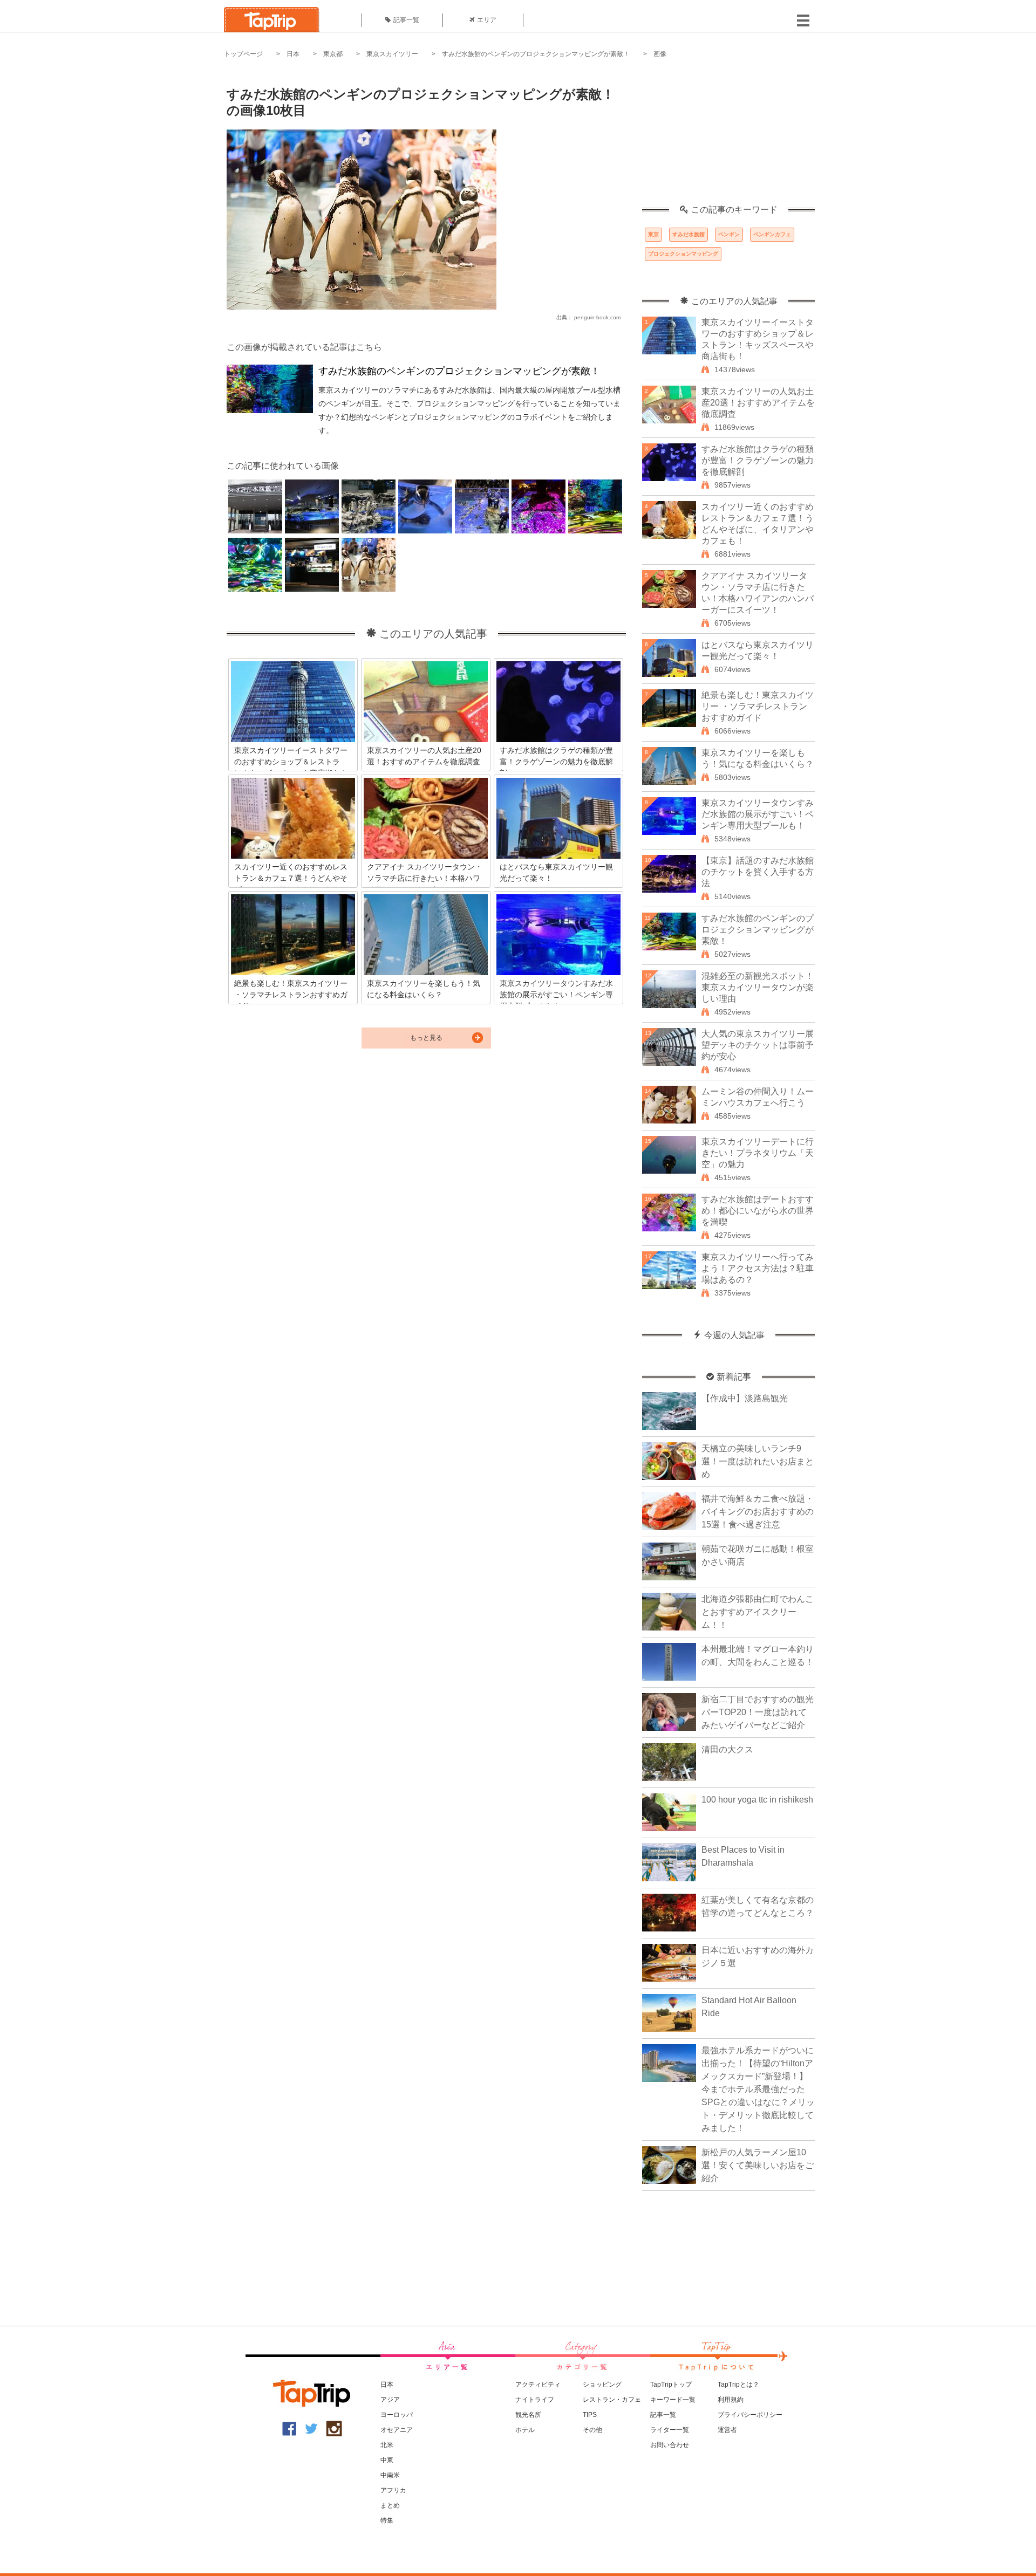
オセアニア (397, 2430)
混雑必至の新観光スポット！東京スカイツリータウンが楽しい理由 (758, 987)
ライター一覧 (670, 2430)
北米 (387, 2445)
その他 (592, 2430)
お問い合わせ (670, 2445)
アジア (390, 2400)
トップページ (243, 54)
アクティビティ (538, 2385)
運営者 (727, 2430)
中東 (387, 2460)
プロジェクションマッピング (683, 254)
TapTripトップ (671, 2385)
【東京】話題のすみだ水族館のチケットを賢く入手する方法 (758, 872)
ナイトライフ (535, 2400)
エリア (487, 20)
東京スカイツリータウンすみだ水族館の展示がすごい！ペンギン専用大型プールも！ (758, 814)
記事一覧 (406, 20)
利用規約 (731, 2400)
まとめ (390, 2505)
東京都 (333, 54)
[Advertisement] (728, 138)
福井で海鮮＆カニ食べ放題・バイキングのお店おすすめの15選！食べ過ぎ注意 (758, 1512)
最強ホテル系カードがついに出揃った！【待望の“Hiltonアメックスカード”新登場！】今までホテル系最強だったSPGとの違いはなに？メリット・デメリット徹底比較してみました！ (758, 2089)
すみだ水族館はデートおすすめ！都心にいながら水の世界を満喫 (758, 1211)
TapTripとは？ (738, 2385)
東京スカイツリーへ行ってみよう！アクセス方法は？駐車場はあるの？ (758, 1268)
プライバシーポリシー (750, 2415)
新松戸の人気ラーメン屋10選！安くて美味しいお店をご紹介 (758, 2165)
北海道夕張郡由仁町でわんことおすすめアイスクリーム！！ (758, 1612)
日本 (293, 54)
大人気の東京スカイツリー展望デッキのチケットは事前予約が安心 (758, 1045)
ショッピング (602, 2385)
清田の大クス (727, 1749)
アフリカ (393, 2490)
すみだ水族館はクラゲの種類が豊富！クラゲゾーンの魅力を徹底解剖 (758, 460)
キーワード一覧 (673, 2400)
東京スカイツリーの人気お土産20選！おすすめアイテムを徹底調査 (758, 403)
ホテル (525, 2430)
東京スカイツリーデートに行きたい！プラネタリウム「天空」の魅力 (758, 1153)
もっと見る (426, 1038)
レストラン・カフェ (612, 2400)
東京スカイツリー (392, 54)
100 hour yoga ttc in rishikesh (757, 1800)
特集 (387, 2520)
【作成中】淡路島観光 (745, 1398)
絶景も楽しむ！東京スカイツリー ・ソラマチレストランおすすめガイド (758, 706)
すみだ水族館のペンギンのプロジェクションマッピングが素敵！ (536, 54)
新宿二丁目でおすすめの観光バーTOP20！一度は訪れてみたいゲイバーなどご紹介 (758, 1712)
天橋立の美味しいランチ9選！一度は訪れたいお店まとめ (758, 1461)
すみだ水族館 (689, 234)
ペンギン (729, 234)
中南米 (390, 2475)
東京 (653, 234)
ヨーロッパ (397, 2415)
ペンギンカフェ (772, 234)
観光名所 (528, 2415)
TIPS (590, 2415)
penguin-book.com (597, 317)
